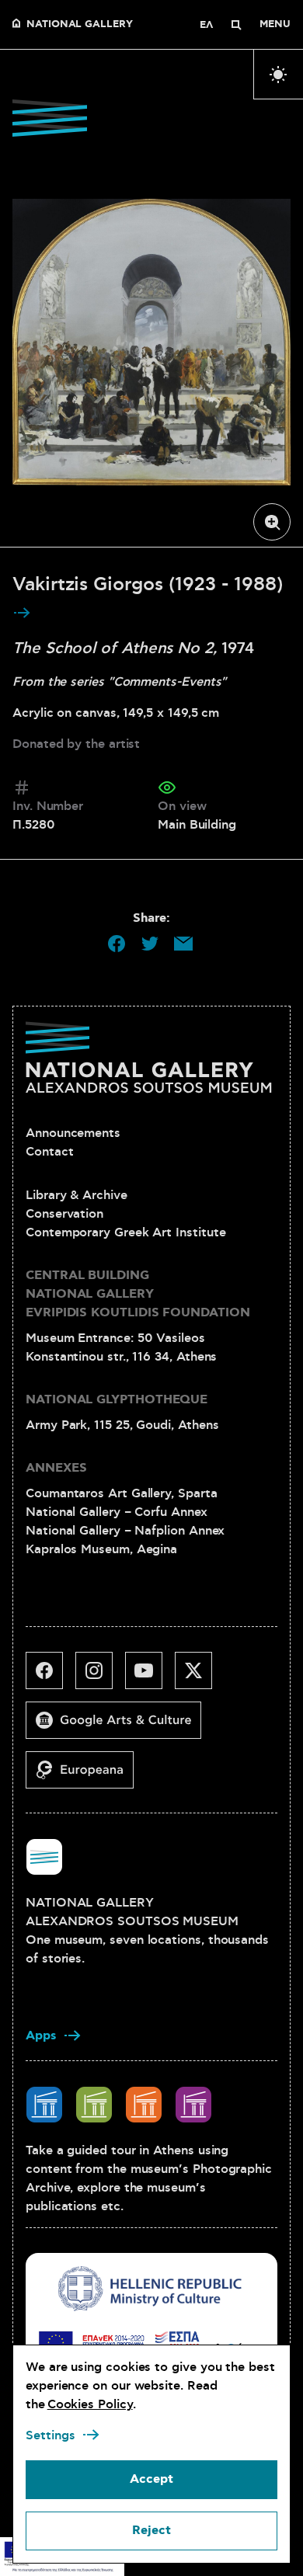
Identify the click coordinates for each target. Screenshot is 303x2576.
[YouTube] (150, 1677)
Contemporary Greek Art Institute (125, 1232)
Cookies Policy (90, 2404)
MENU (275, 25)
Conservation (64, 1214)
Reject (151, 2531)
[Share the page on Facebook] (117, 944)
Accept (151, 2479)
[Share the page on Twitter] (150, 944)
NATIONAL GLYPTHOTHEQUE (117, 1400)
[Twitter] (200, 1677)
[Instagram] (100, 1677)
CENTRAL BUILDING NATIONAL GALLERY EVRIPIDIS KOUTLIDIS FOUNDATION (138, 1294)
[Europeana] (86, 1776)
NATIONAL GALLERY (80, 25)
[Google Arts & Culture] (120, 1726)
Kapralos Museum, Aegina (101, 1549)
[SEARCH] (236, 25)
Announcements (73, 1133)
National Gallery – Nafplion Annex (125, 1531)
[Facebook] (50, 1677)
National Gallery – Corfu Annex (117, 1512)
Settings (50, 2435)
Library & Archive (77, 1195)
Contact (49, 1152)
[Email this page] (183, 944)
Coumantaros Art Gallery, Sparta (122, 1493)
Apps (41, 2036)
